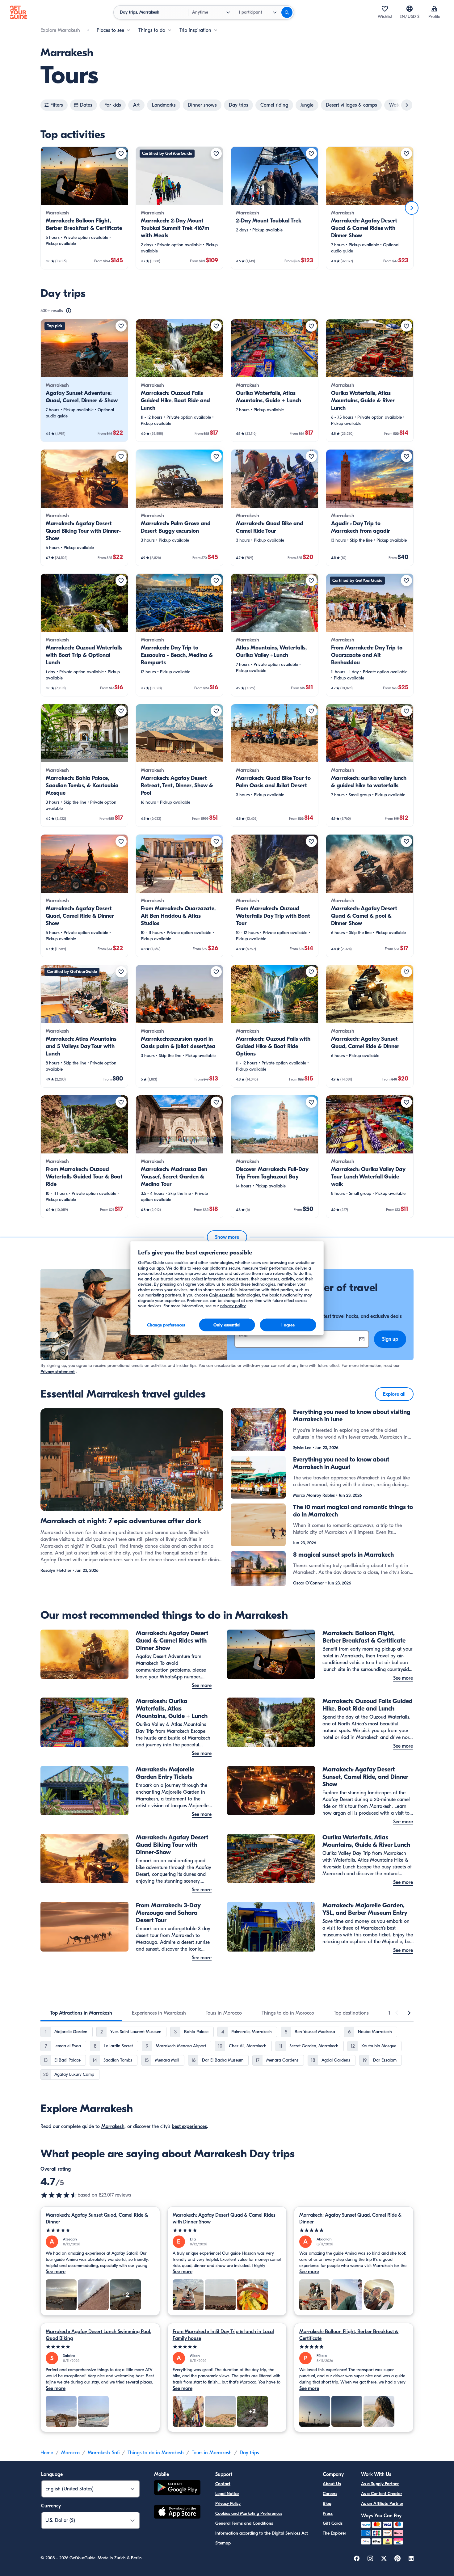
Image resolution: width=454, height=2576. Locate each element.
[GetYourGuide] (19, 12)
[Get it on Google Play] (177, 2488)
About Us (332, 2484)
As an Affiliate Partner (382, 2504)
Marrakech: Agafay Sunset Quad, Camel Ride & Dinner (97, 2219)
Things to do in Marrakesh (156, 2453)
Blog (327, 2504)
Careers (330, 2494)
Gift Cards (333, 2523)
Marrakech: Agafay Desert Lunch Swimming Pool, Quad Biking (99, 2335)
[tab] (81, 2013)
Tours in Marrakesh (212, 2453)
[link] (84, 208)
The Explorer (334, 2533)
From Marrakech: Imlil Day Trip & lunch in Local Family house (223, 2335)
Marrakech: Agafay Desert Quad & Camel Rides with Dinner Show (224, 2219)
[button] (84, 208)
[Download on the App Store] (177, 2513)
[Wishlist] (385, 9)
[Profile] (434, 9)
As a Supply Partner (380, 2484)
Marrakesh (113, 2126)
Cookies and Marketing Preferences (249, 2513)
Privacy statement (58, 1372)
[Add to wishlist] (121, 154)
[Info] (69, 311)
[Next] (412, 208)
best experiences (189, 2126)
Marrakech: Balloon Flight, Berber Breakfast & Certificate (349, 2335)
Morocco (70, 2453)
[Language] (410, 9)
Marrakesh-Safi (104, 2453)
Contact (223, 2484)
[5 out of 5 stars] (100, 2230)
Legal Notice (227, 2494)
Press (328, 2513)
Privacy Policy (228, 2504)
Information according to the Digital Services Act (262, 2533)
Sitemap (223, 2543)
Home (47, 2453)
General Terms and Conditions (244, 2523)
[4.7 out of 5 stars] (59, 2195)
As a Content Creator (382, 2494)
